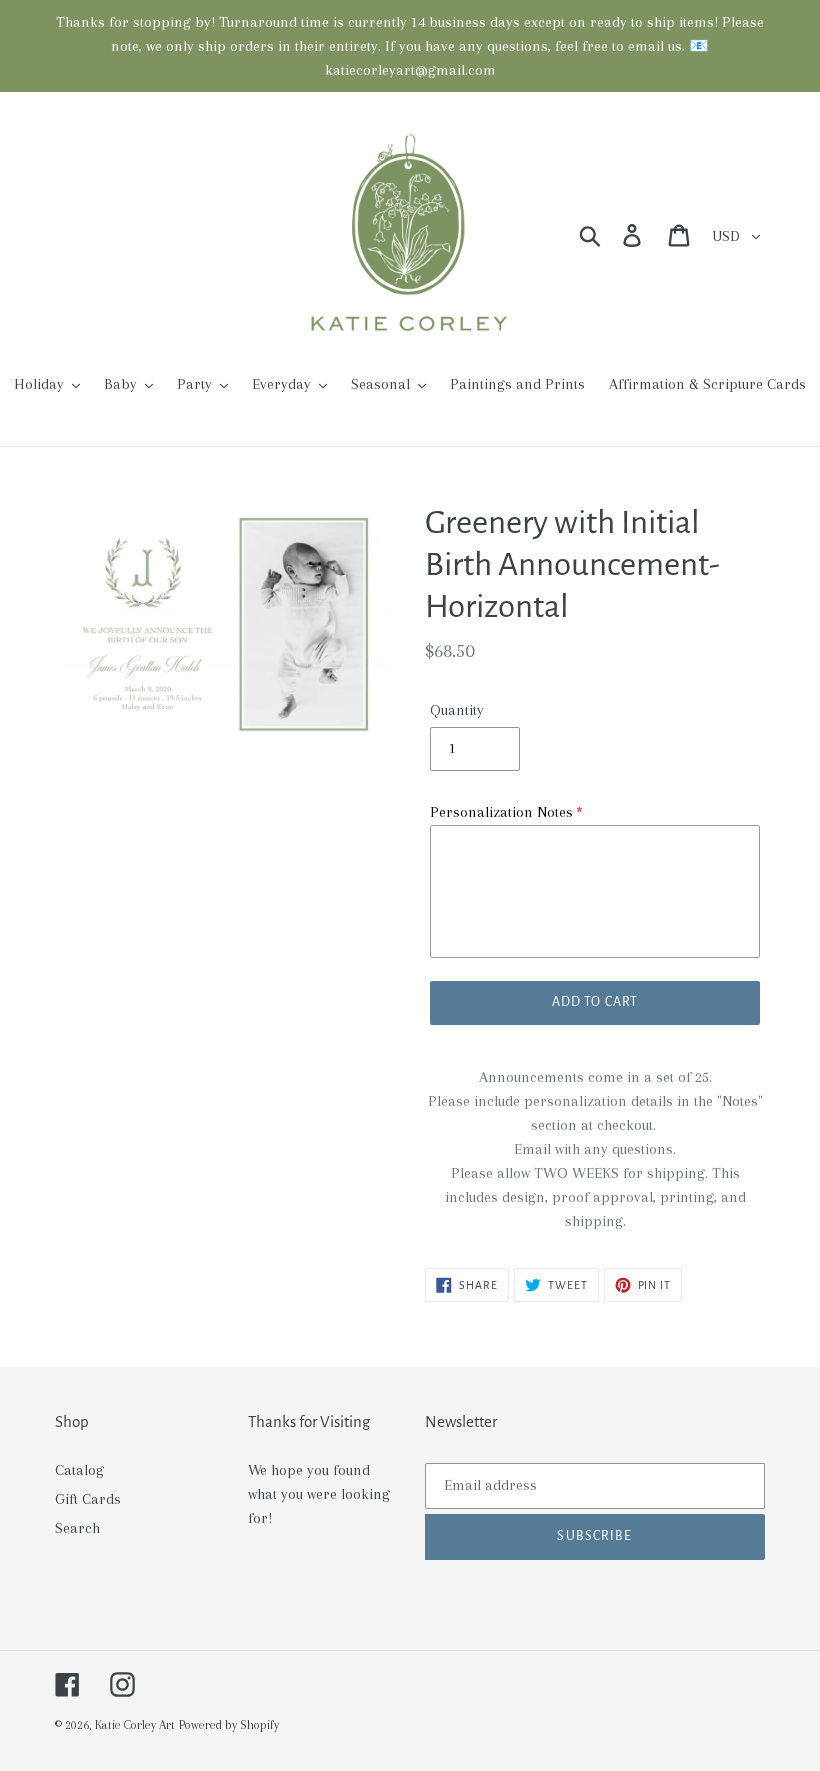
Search (77, 1528)
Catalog (79, 1470)
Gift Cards (88, 1499)
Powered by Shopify (229, 1725)
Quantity (457, 710)
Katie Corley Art (135, 1725)
